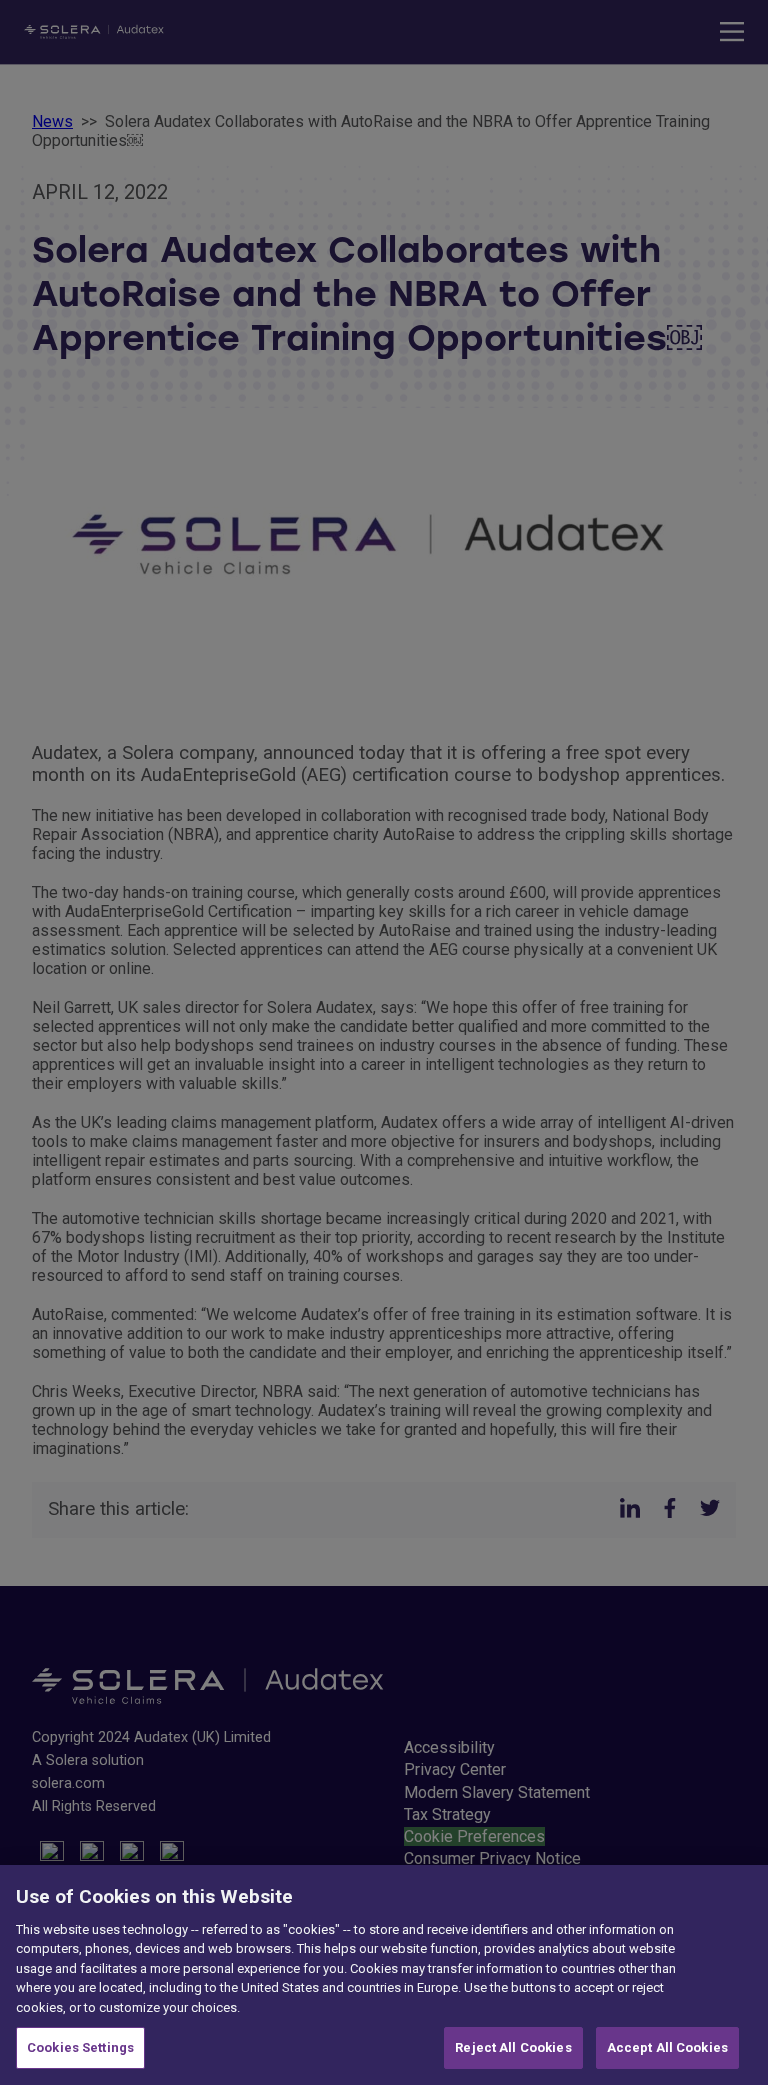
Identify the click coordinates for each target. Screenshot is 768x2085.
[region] (384, 1975)
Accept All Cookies (667, 2047)
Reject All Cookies (513, 2047)
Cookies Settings (80, 2047)
